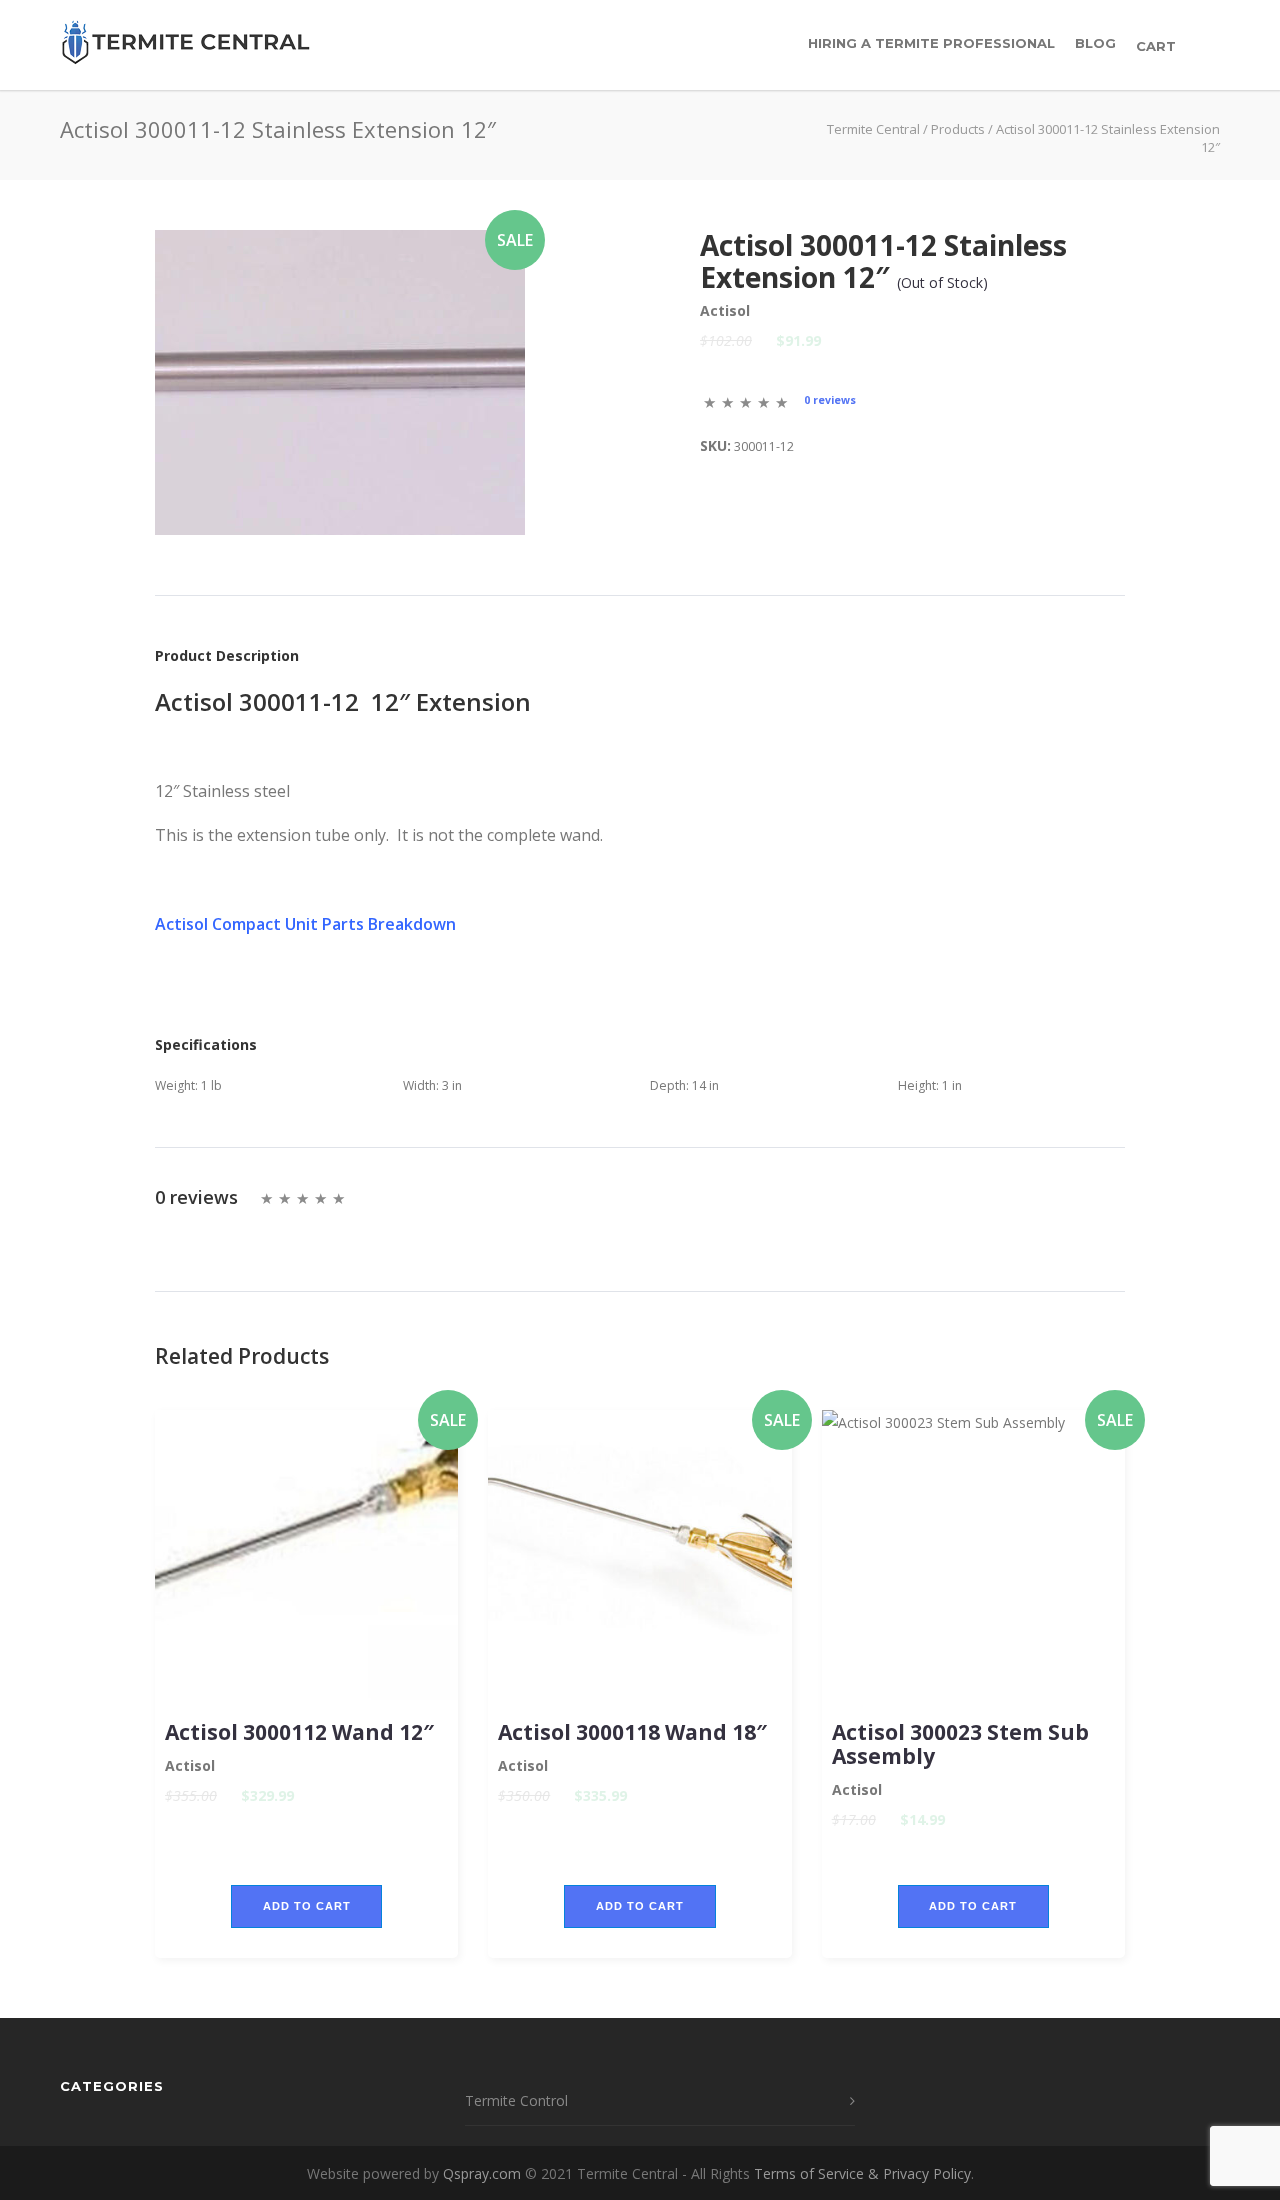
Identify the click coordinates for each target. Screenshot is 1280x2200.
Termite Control (516, 2100)
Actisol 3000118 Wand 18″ (632, 1732)
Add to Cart (307, 1906)
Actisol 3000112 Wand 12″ (299, 1732)
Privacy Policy (927, 2173)
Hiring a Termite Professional (931, 43)
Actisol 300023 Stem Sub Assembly (960, 1744)
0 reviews (830, 400)
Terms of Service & (818, 2173)
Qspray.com (482, 2173)
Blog (1095, 43)
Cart (1158, 46)
